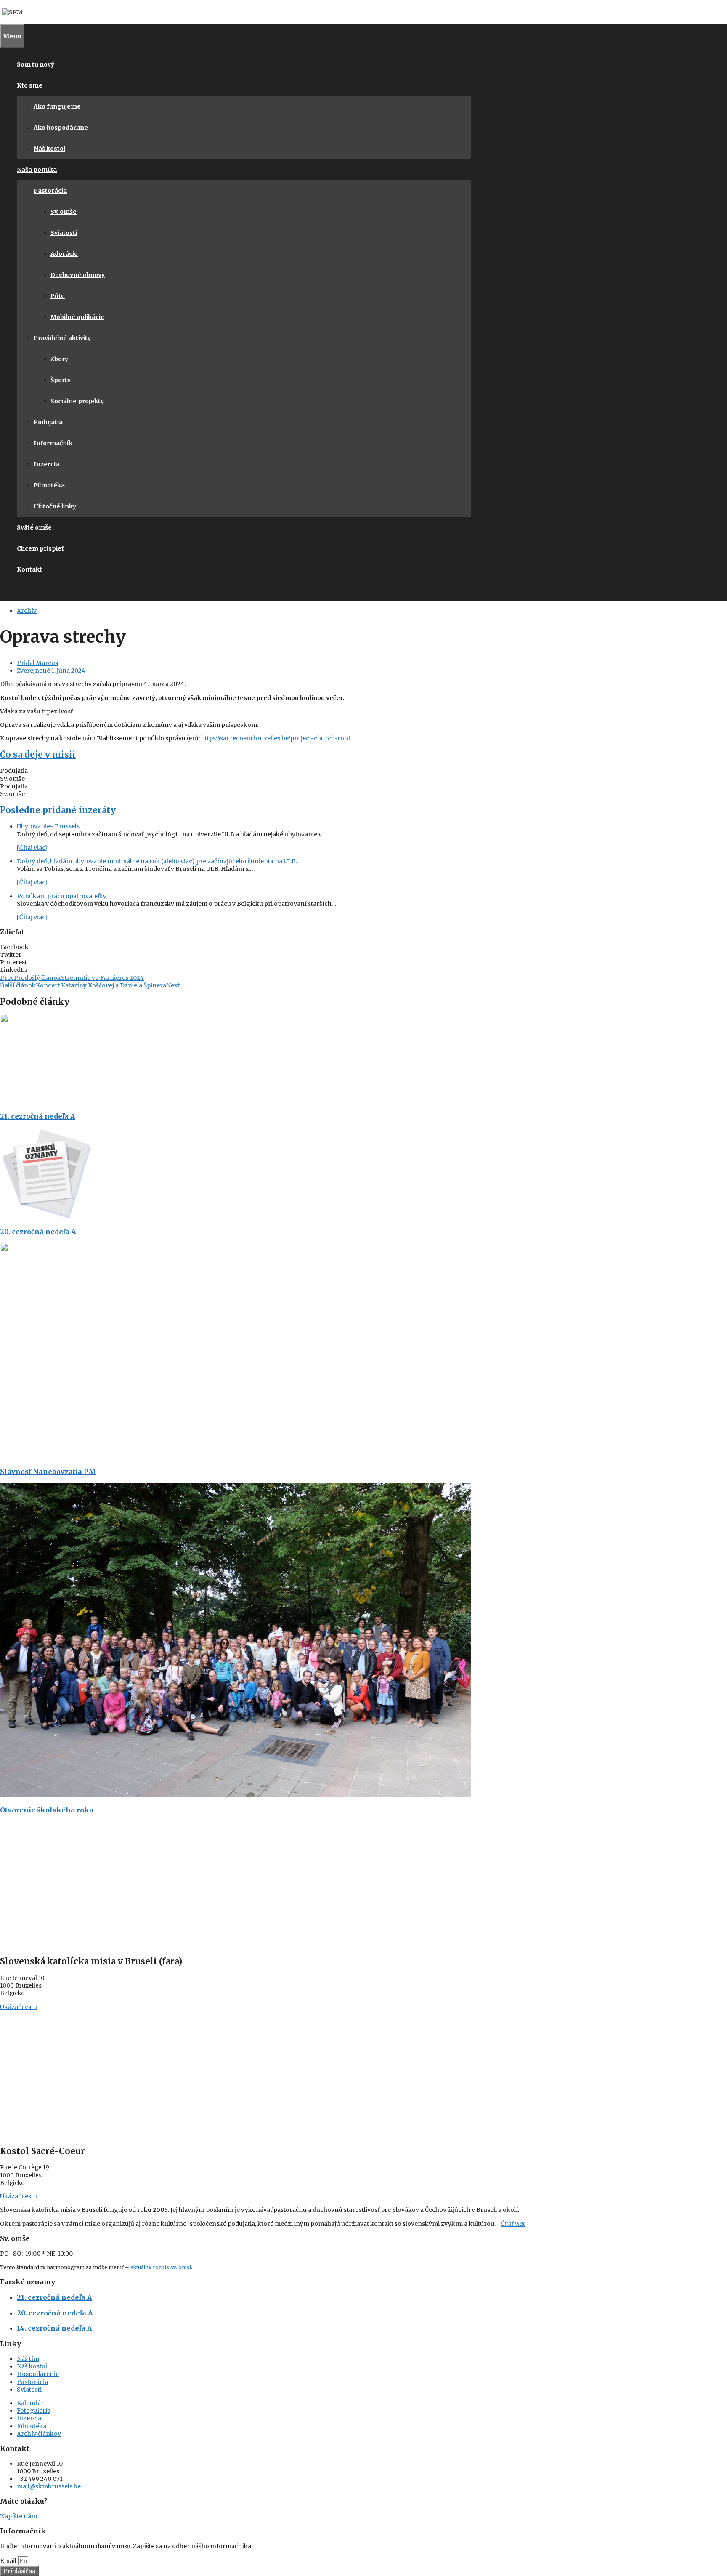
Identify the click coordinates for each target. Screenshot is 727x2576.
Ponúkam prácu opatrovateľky (62, 896)
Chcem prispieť (40, 548)
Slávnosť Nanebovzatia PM (48, 1472)
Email (9, 2561)
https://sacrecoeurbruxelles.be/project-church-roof (276, 738)
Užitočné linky (55, 506)
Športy (61, 380)
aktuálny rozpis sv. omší (161, 2267)
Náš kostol (49, 149)
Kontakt (29, 569)
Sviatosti (64, 233)
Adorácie (64, 254)
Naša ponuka (37, 170)
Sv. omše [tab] (12, 779)
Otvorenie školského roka (47, 1810)
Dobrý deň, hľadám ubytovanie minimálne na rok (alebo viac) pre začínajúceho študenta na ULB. (157, 861)
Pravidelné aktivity (62, 338)
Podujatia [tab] (14, 771)
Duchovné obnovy (78, 275)
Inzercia (46, 464)
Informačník (53, 443)
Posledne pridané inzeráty (58, 810)
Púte (58, 296)
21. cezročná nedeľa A (38, 1116)
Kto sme (30, 85)
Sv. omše (64, 212)
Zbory (59, 359)
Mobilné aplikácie (77, 317)
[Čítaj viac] (32, 848)
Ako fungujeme (57, 106)
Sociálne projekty (77, 401)
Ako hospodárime (61, 128)
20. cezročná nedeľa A (38, 1232)
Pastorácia (50, 191)
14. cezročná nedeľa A (54, 2328)
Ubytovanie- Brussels (48, 826)
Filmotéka (49, 485)
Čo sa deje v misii (38, 754)
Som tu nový (36, 64)
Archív (27, 611)
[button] (236, 947)
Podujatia (48, 422)
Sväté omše (34, 527)
